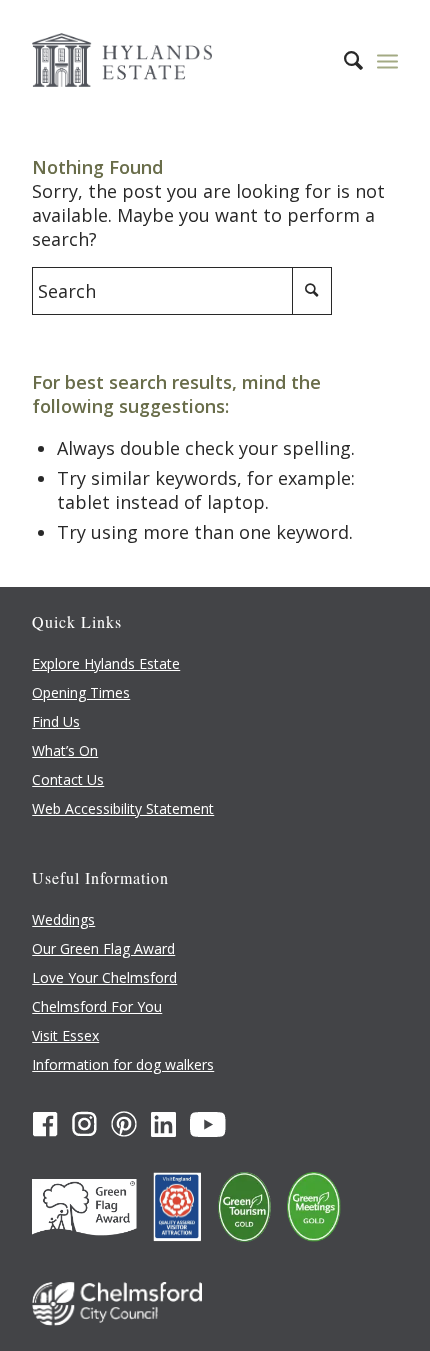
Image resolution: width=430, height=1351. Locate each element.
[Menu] (387, 60)
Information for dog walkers (123, 1064)
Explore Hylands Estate (106, 663)
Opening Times (81, 692)
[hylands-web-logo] (178, 60)
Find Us (56, 721)
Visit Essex (65, 1035)
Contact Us (68, 779)
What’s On (65, 750)
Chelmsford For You (97, 1006)
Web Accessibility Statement (123, 808)
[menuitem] (343, 60)
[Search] (343, 60)
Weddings (63, 919)
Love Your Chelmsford (104, 977)
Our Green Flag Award (103, 948)
